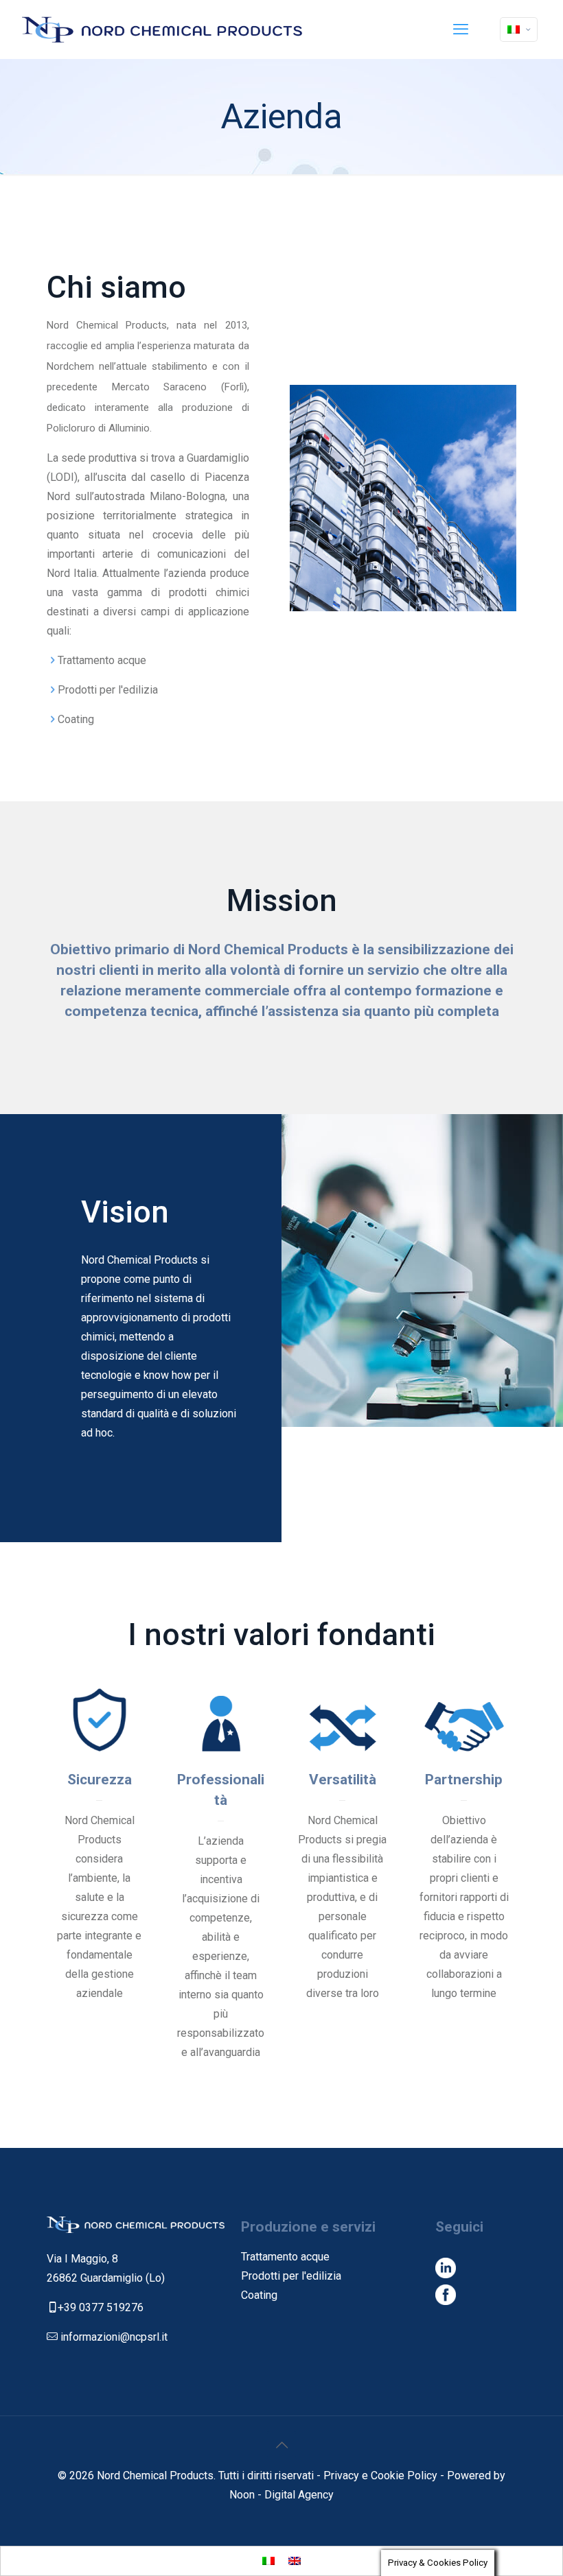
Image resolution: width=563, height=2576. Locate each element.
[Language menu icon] (519, 29)
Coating (259, 2295)
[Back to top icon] (281, 2445)
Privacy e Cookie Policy (382, 2475)
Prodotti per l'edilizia (291, 2276)
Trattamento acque (285, 2257)
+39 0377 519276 (101, 2307)
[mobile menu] (461, 29)
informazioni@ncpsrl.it (114, 2337)
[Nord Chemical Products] (162, 29)
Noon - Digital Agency (281, 2495)
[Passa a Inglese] (295, 2561)
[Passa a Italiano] (268, 2561)
